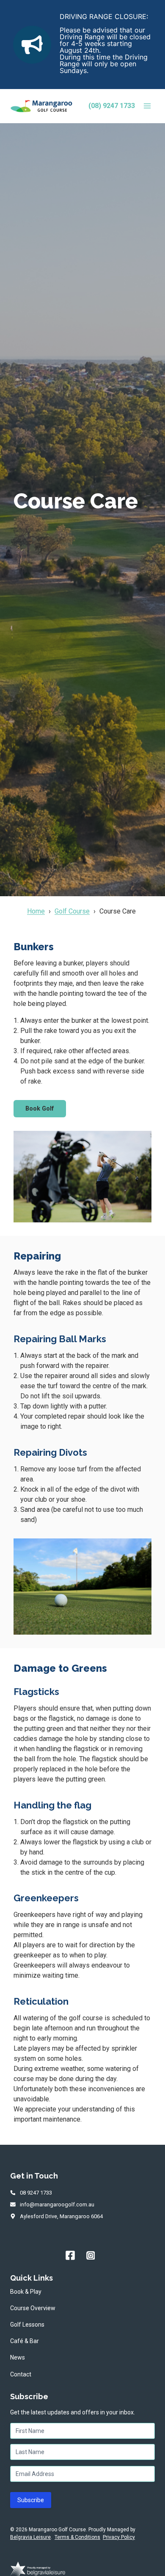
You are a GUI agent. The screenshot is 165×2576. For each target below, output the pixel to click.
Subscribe (31, 2500)
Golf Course (72, 911)
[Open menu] (147, 106)
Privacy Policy (119, 2537)
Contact (21, 2374)
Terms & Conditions (77, 2537)
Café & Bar (25, 2341)
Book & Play (26, 2292)
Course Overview (33, 2308)
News (18, 2357)
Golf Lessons (27, 2325)
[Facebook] (70, 2255)
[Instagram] (91, 2255)
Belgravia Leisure (30, 2537)
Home (36, 911)
